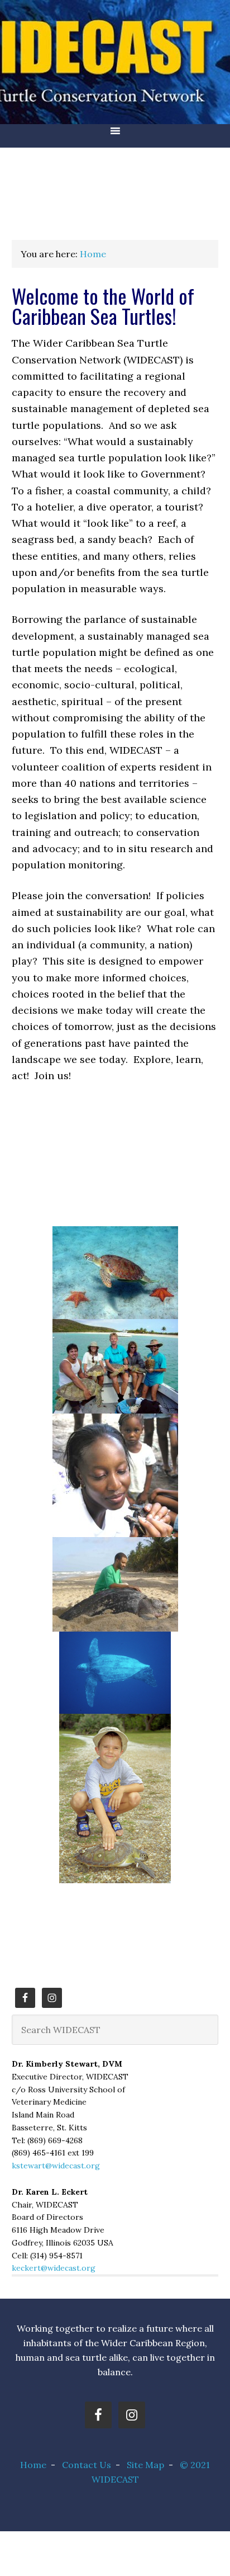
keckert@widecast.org (54, 2268)
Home (33, 2465)
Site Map (145, 2465)
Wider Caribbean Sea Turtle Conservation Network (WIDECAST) (115, 62)
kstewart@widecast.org (56, 2166)
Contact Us (87, 2465)
